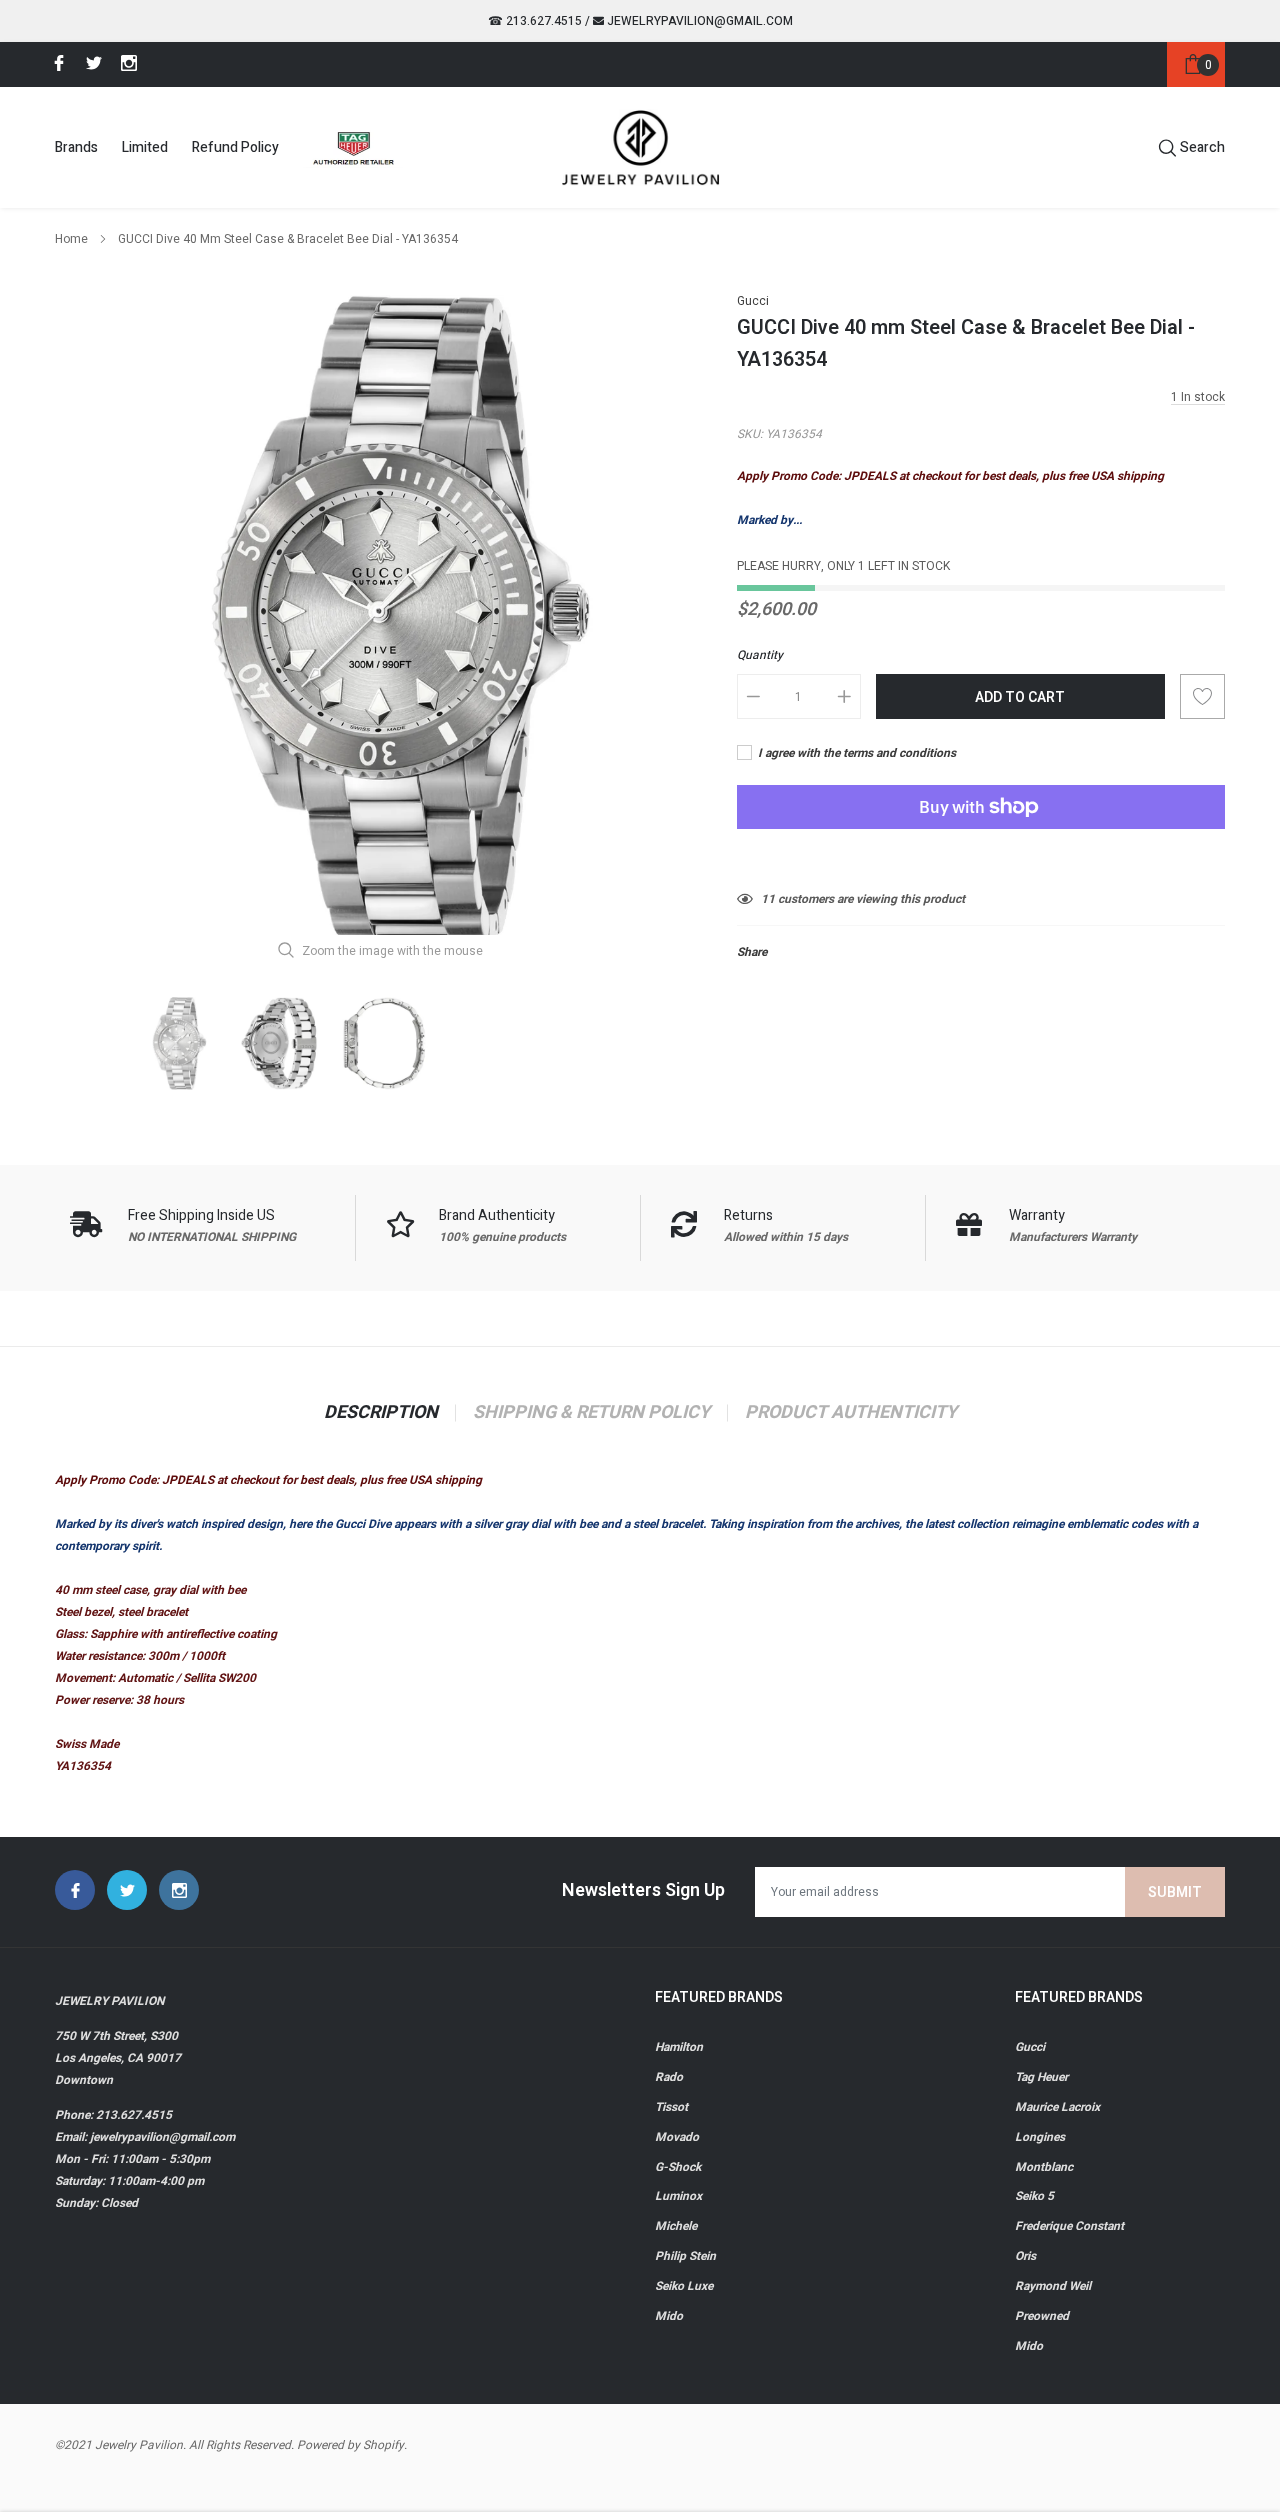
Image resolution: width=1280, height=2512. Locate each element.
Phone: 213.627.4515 (113, 2115)
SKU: (750, 434)
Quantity (760, 655)
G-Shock (678, 2167)
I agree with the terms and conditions (855, 753)
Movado (677, 2137)
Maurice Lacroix (1057, 2107)
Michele (676, 2226)
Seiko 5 (1034, 2196)
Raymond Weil (1053, 2286)
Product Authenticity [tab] (851, 1413)
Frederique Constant (1069, 2226)
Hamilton (679, 2047)
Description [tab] (381, 1413)
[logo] (640, 147)
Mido (669, 2316)
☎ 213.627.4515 (535, 21)
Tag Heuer (1041, 2077)
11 (768, 899)
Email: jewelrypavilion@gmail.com (145, 2137)
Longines (1040, 2137)
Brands (76, 147)
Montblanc (1044, 2167)
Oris (1025, 2256)
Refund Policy (235, 147)
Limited (145, 147)
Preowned (1042, 2316)
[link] (56, 63)
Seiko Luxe (684, 2286)
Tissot (671, 2107)
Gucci (753, 301)
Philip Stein (685, 2256)
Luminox (678, 2196)
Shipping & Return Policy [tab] (591, 1413)
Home (71, 239)
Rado (669, 2077)
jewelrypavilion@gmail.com (698, 21)
